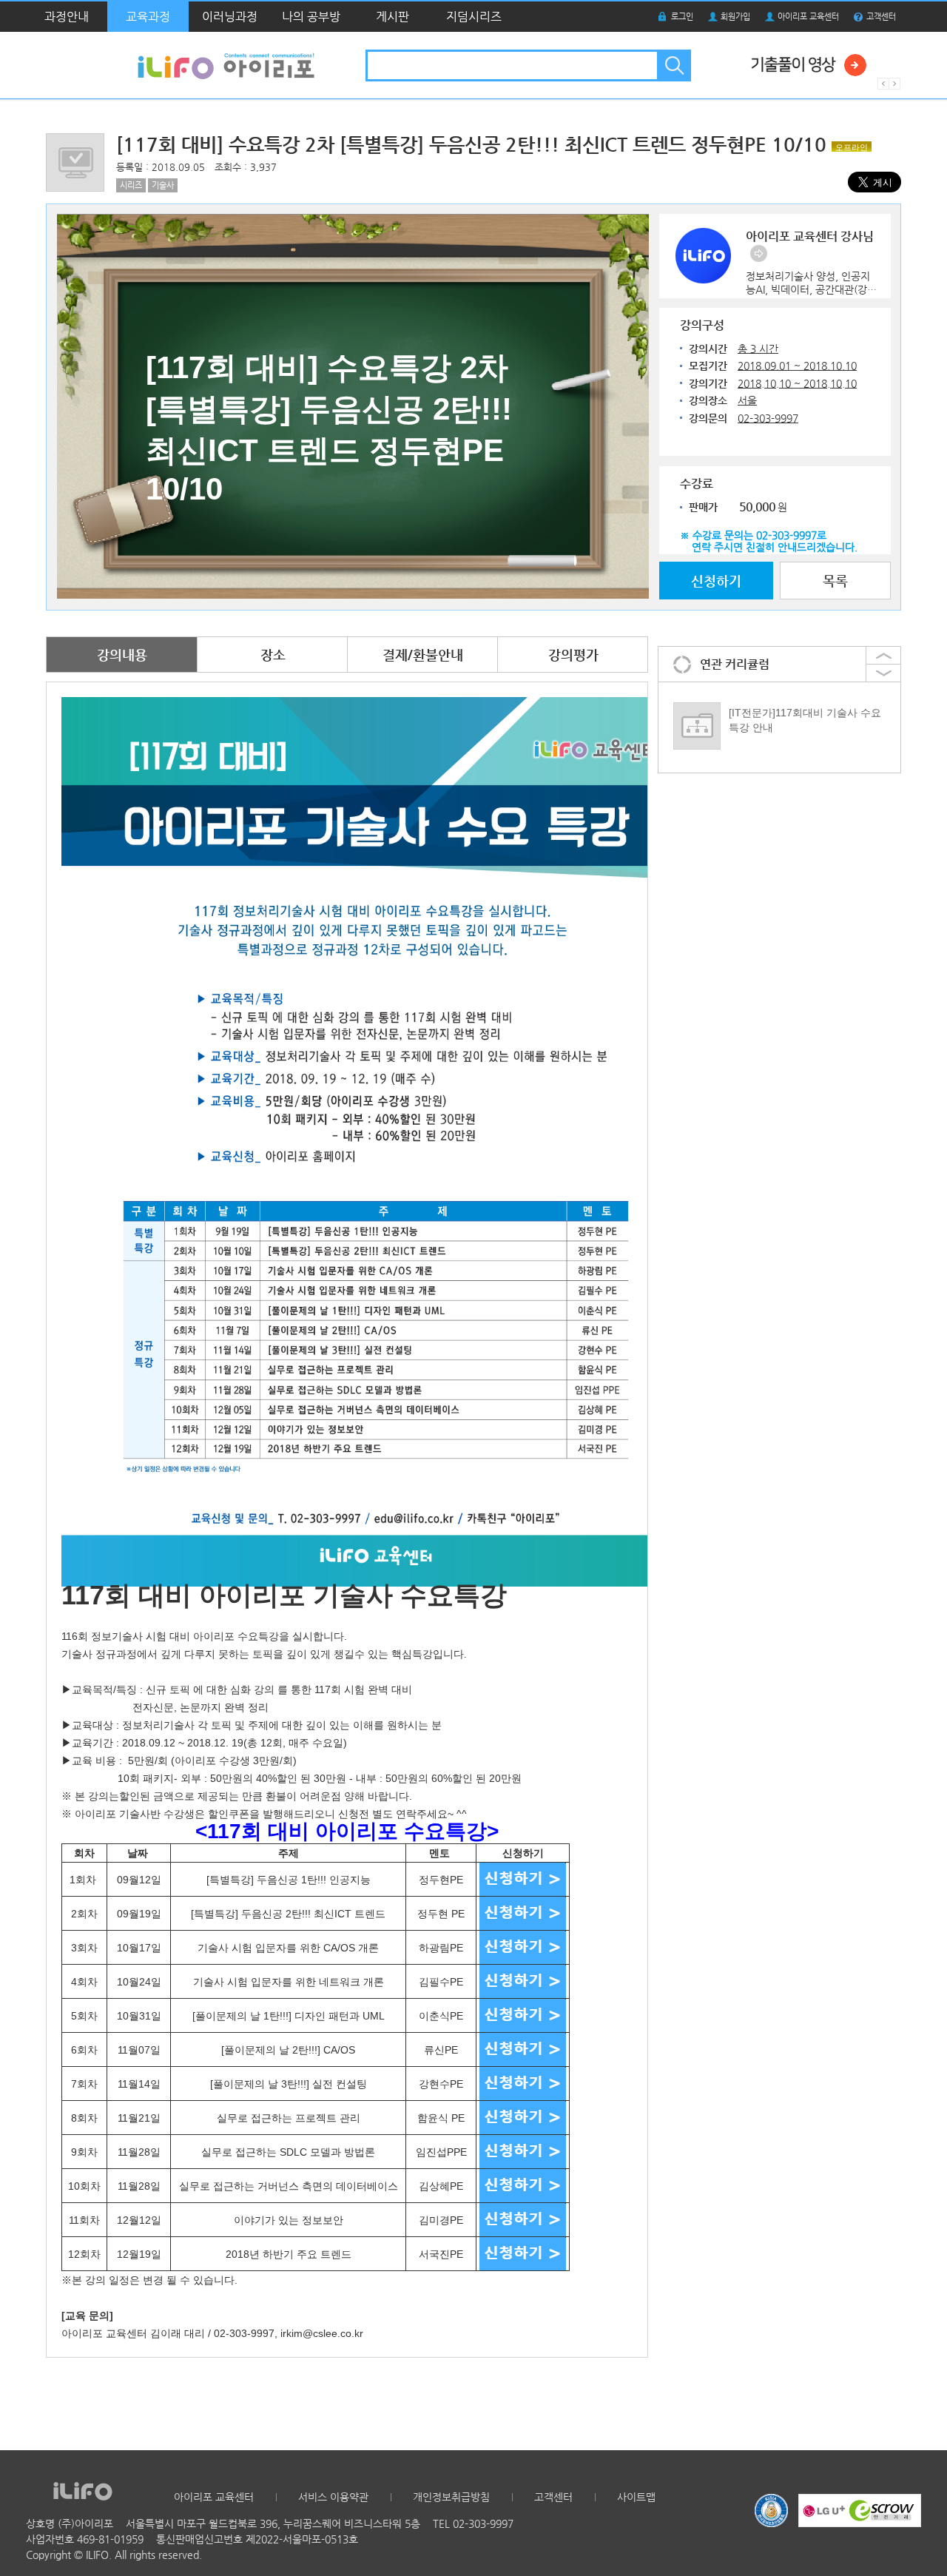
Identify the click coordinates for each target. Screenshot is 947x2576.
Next (895, 84)
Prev (883, 84)
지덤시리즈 (474, 17)
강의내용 (122, 655)
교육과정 (148, 17)
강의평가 (573, 655)
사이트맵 (636, 2497)
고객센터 (881, 17)
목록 (835, 581)
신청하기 (716, 581)
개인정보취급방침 (451, 2497)
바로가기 (759, 253)
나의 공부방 (311, 17)
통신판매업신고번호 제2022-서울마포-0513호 (257, 2539)
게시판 (392, 17)
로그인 (682, 17)
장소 (273, 655)
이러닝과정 (230, 17)
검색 (673, 65)
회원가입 (735, 17)
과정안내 (67, 17)
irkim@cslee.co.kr (322, 2333)
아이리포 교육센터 (808, 17)
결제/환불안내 (423, 655)
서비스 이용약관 (333, 2497)
